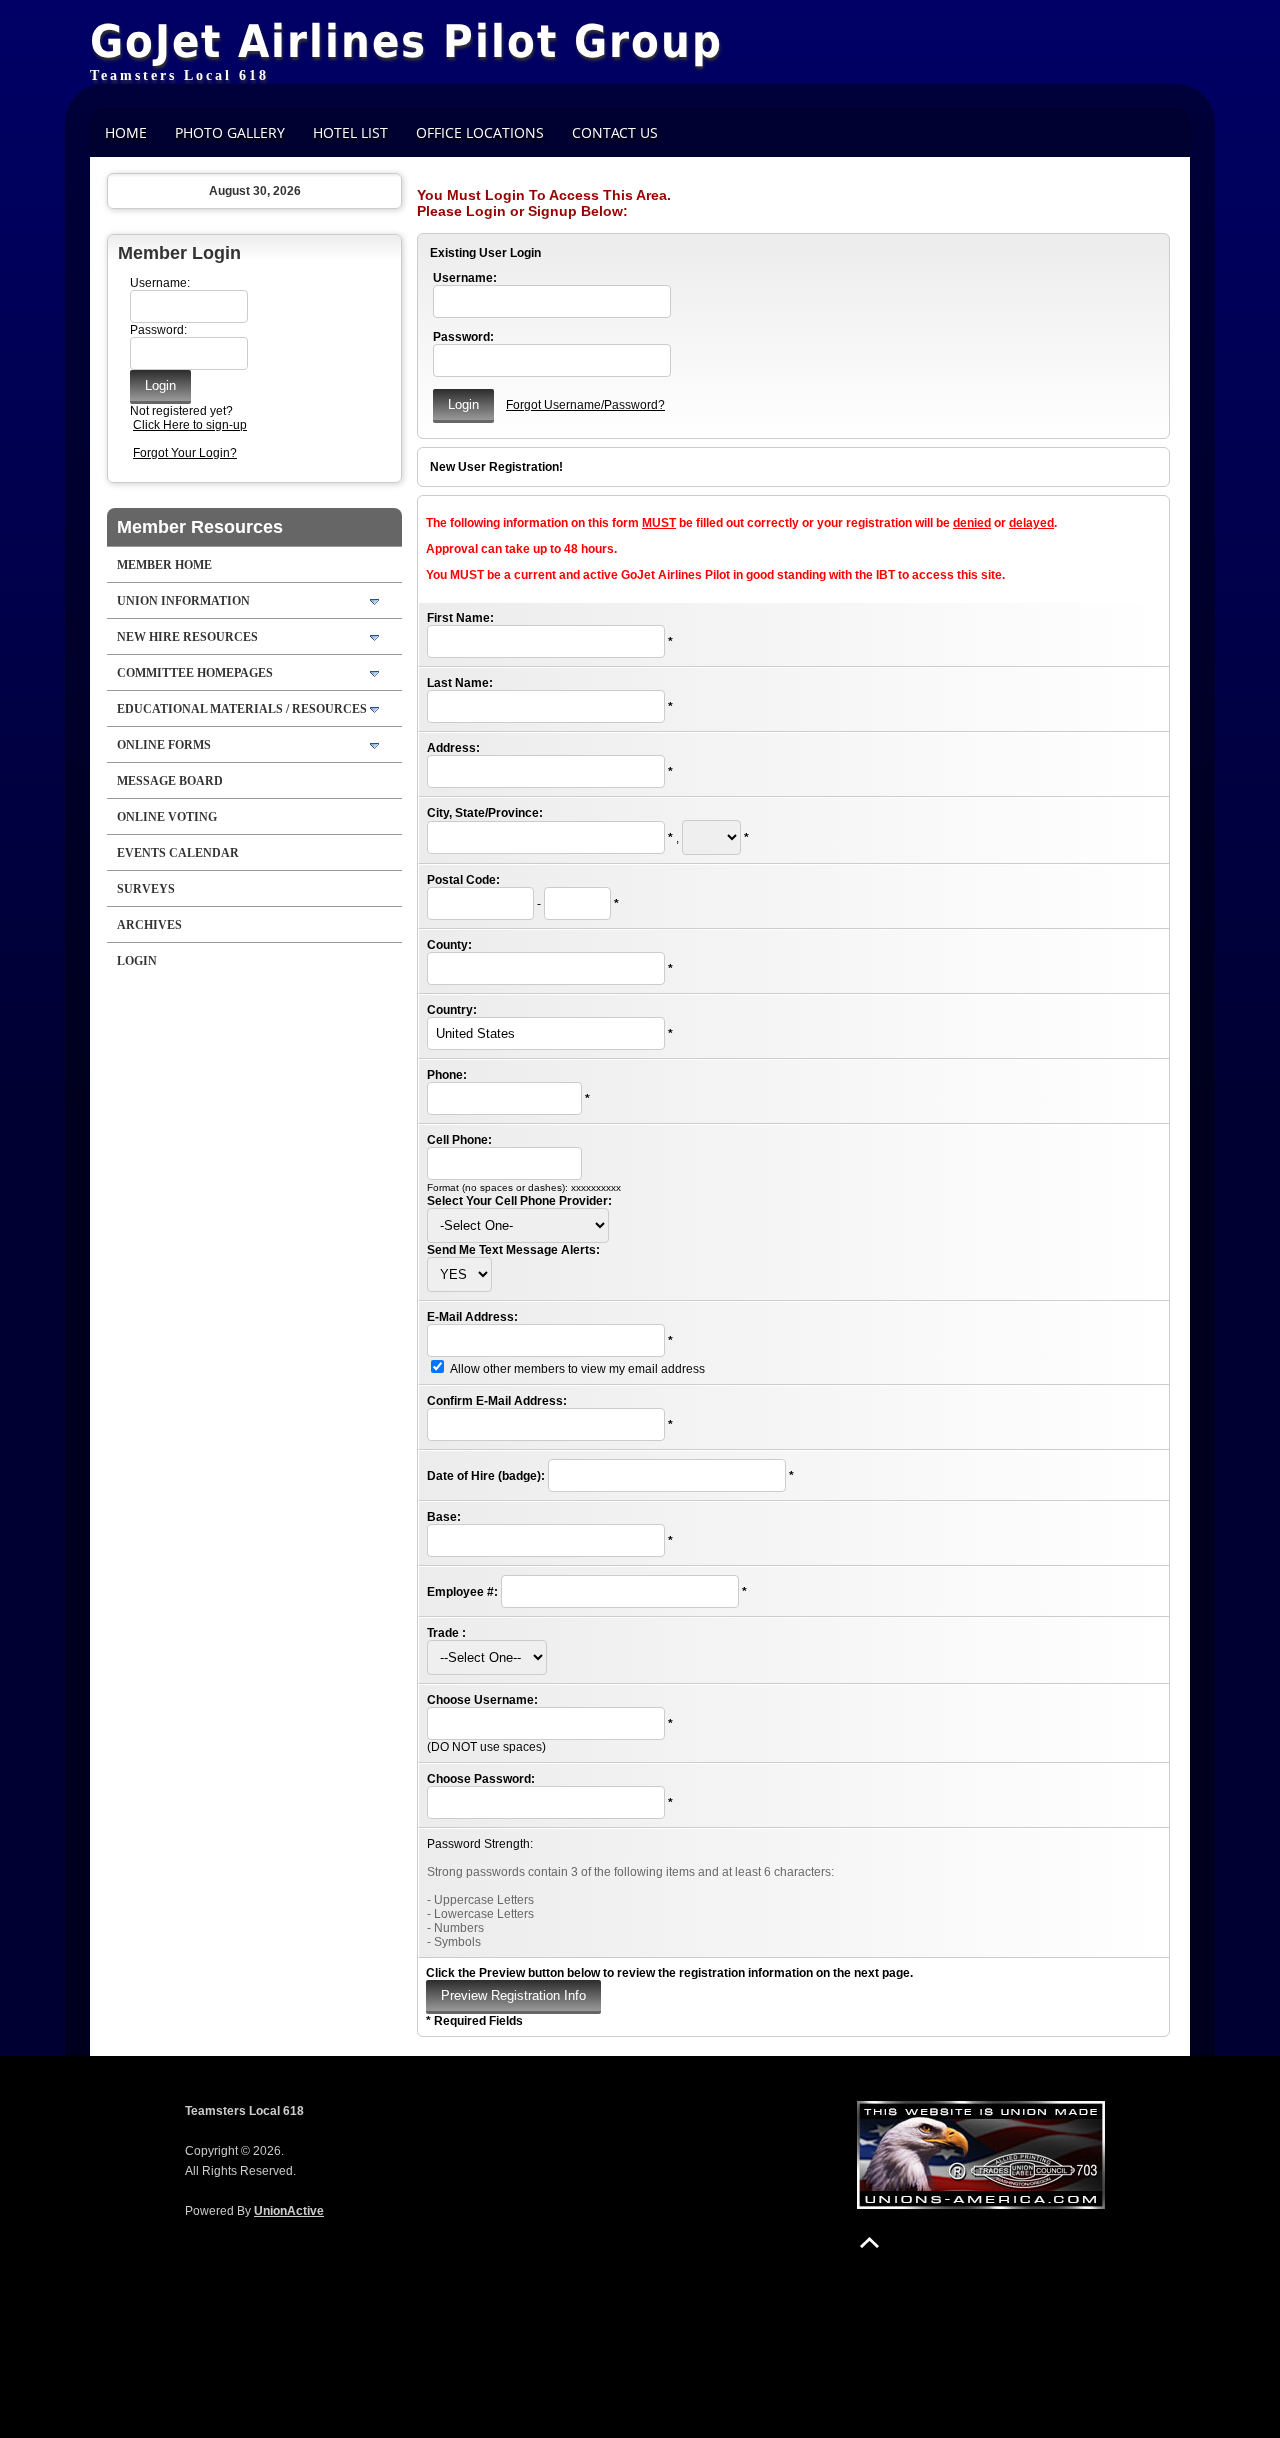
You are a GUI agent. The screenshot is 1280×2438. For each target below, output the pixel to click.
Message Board (170, 781)
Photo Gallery (230, 132)
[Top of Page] (869, 2242)
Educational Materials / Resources (242, 709)
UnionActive (289, 2211)
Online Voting (167, 817)
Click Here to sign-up (190, 425)
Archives (149, 925)
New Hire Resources (187, 637)
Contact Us (615, 132)
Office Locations (480, 132)
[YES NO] (459, 1275)
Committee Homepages (195, 673)
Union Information (183, 601)
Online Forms (164, 745)
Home (126, 132)
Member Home (164, 565)
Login (137, 961)
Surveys (146, 889)
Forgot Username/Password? (585, 405)
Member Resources (200, 527)
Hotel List (350, 132)
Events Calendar (178, 853)
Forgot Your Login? (185, 453)
